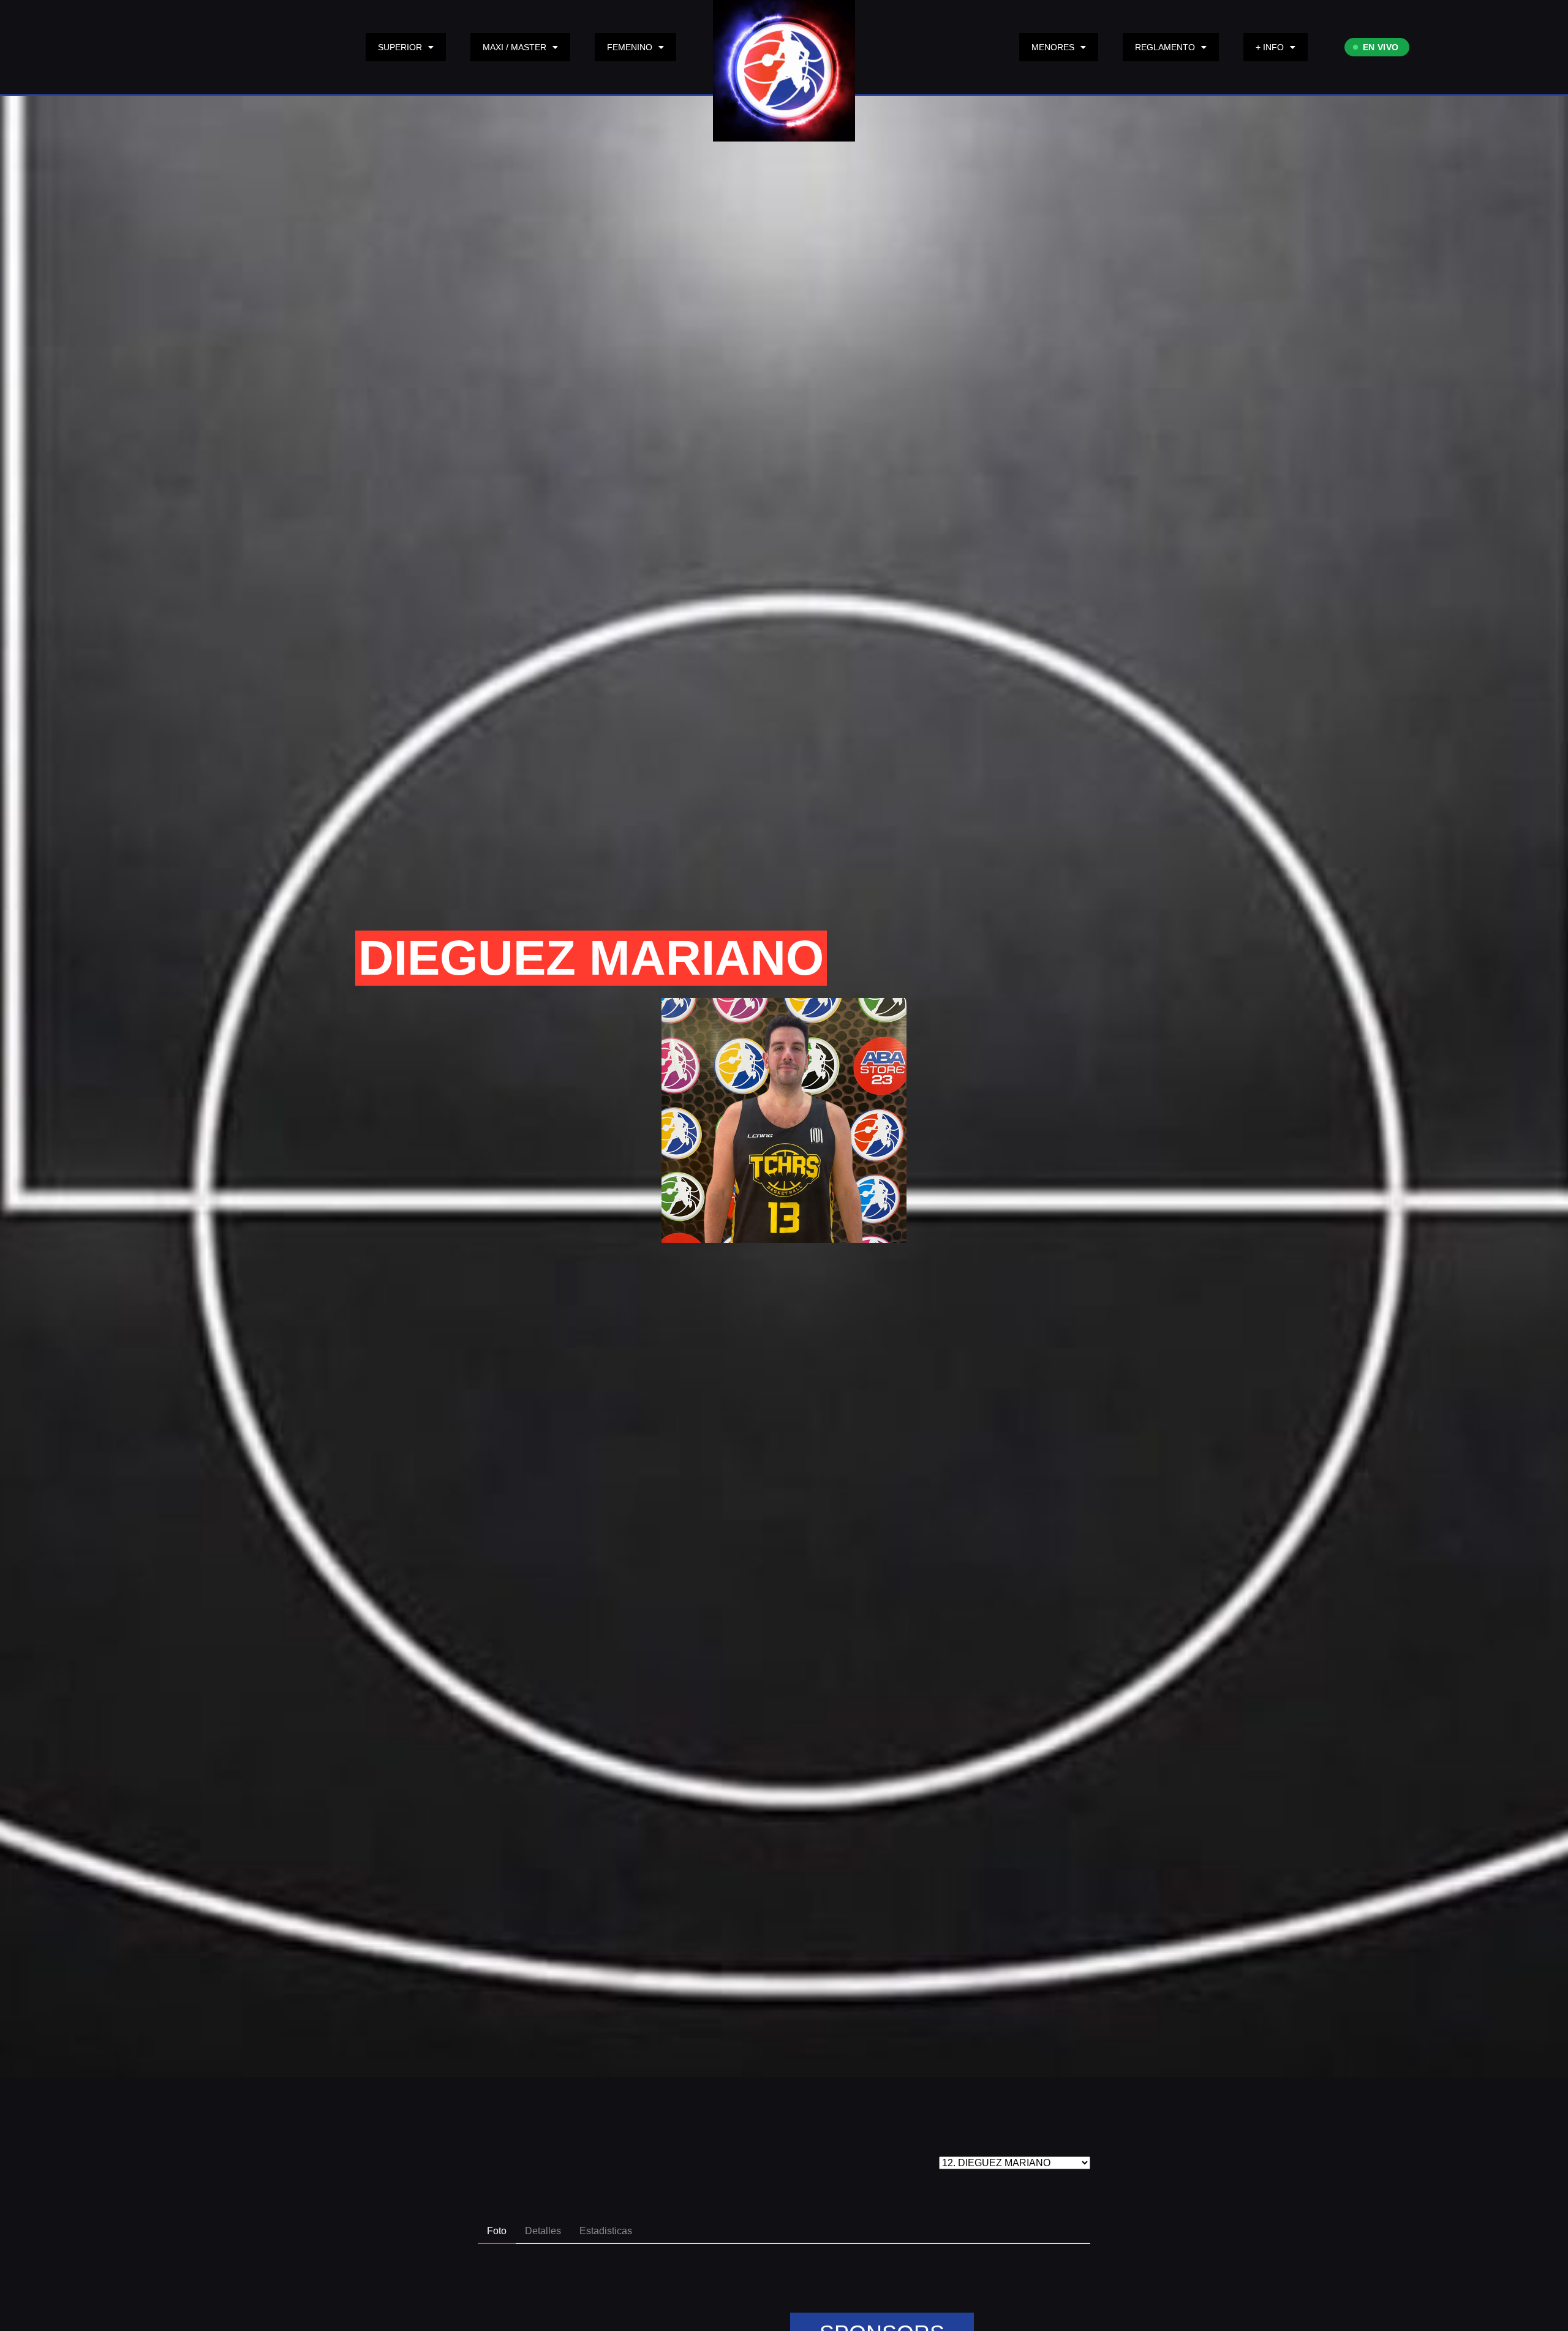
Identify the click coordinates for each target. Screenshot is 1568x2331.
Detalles (543, 2231)
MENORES (1053, 47)
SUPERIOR (400, 47)
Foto (497, 2231)
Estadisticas (606, 2231)
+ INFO (1270, 47)
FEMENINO (630, 47)
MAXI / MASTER (514, 47)
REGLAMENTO (1165, 47)
